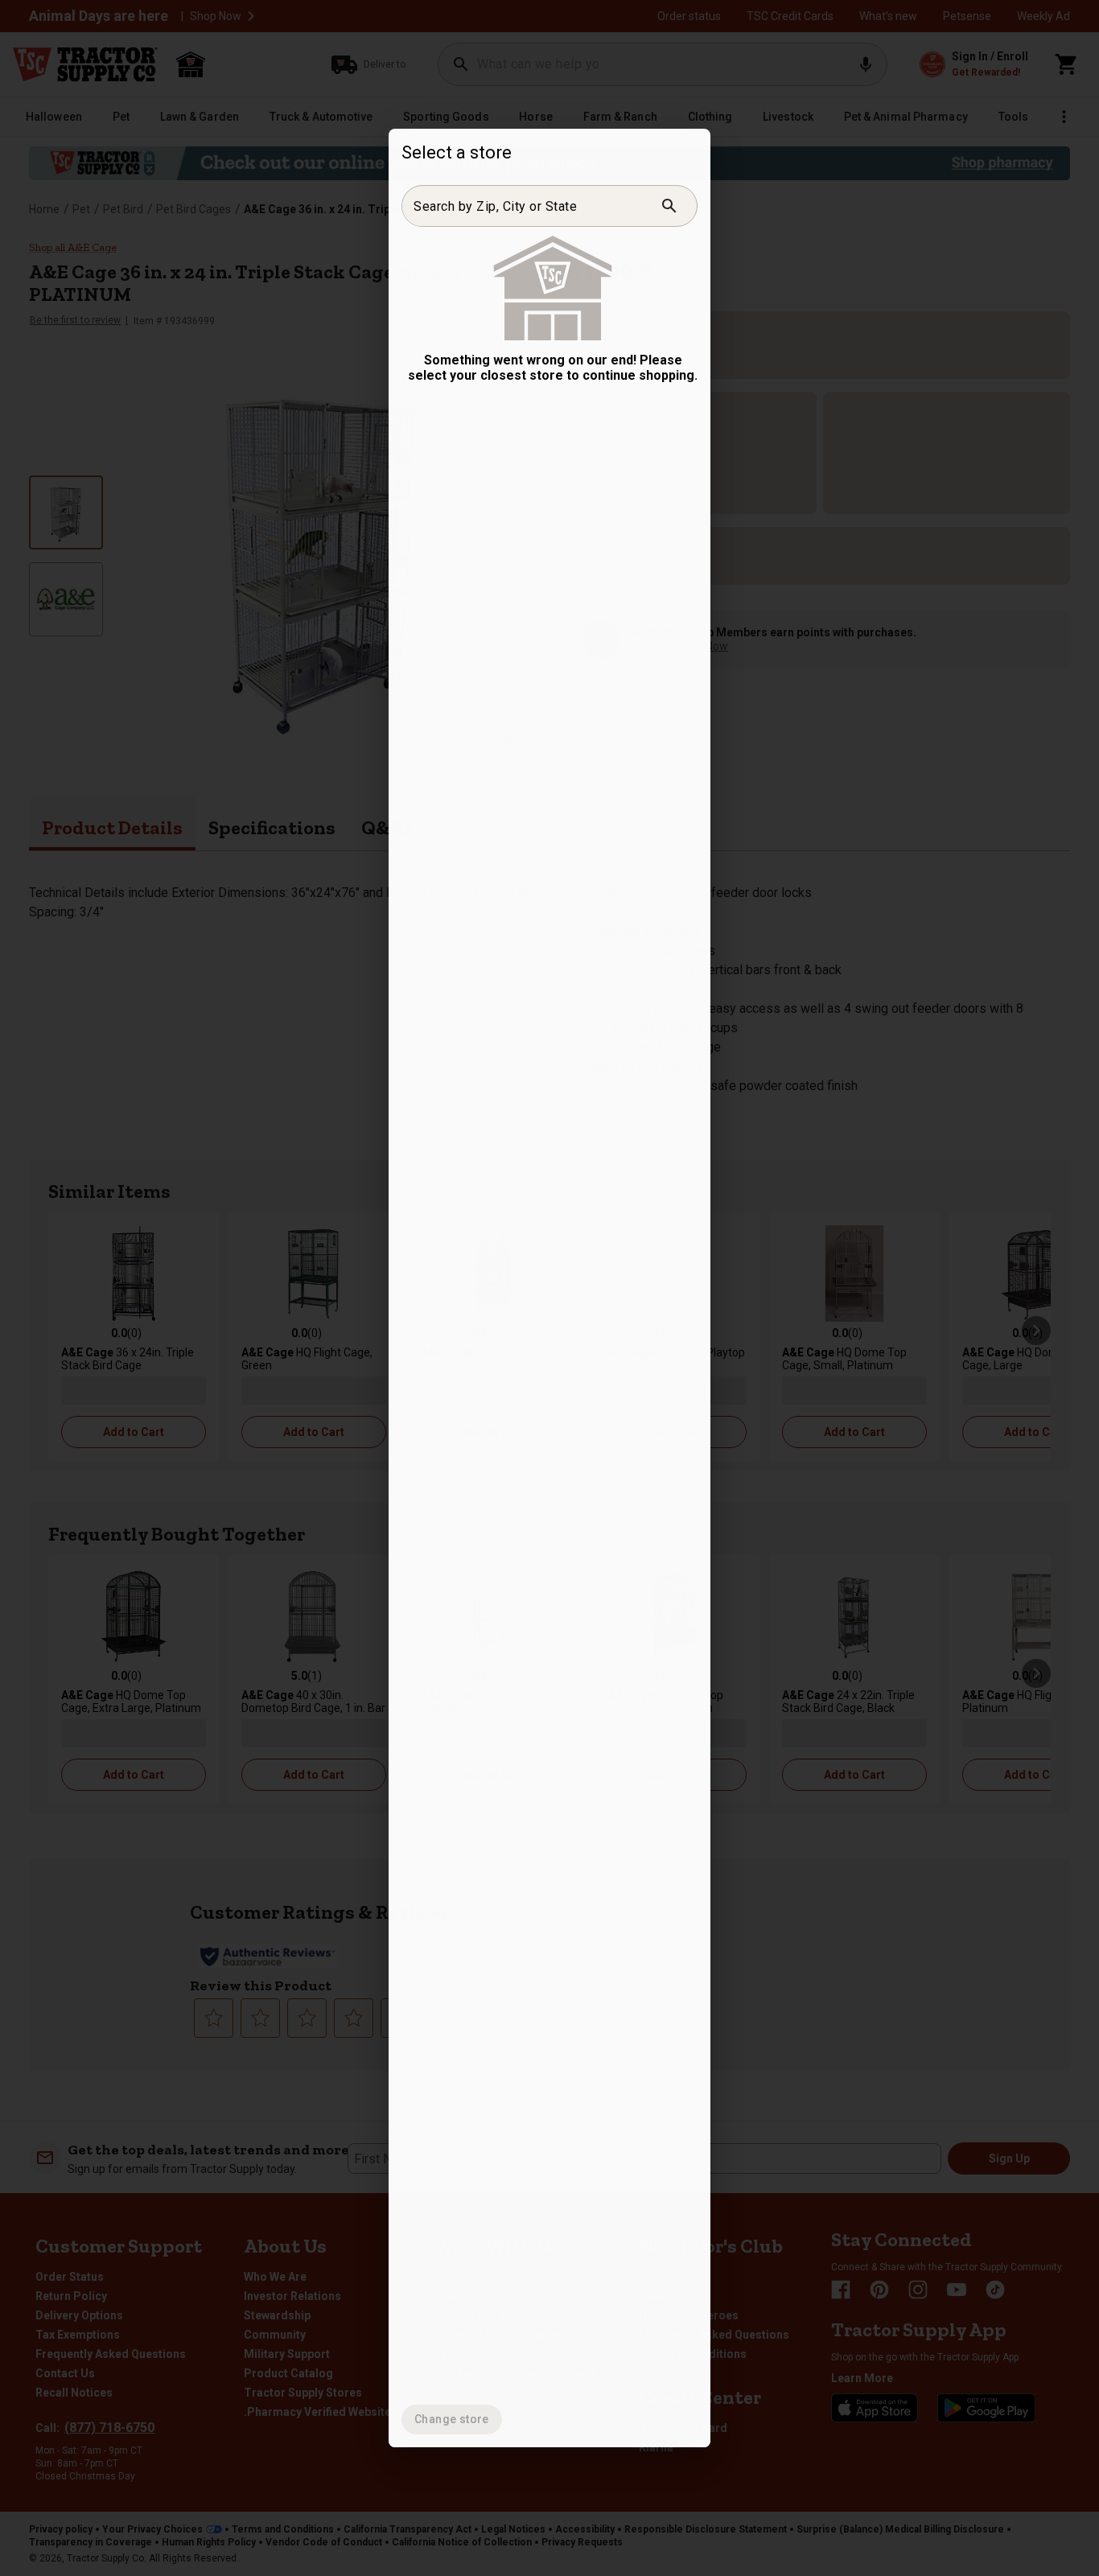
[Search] (669, 206)
